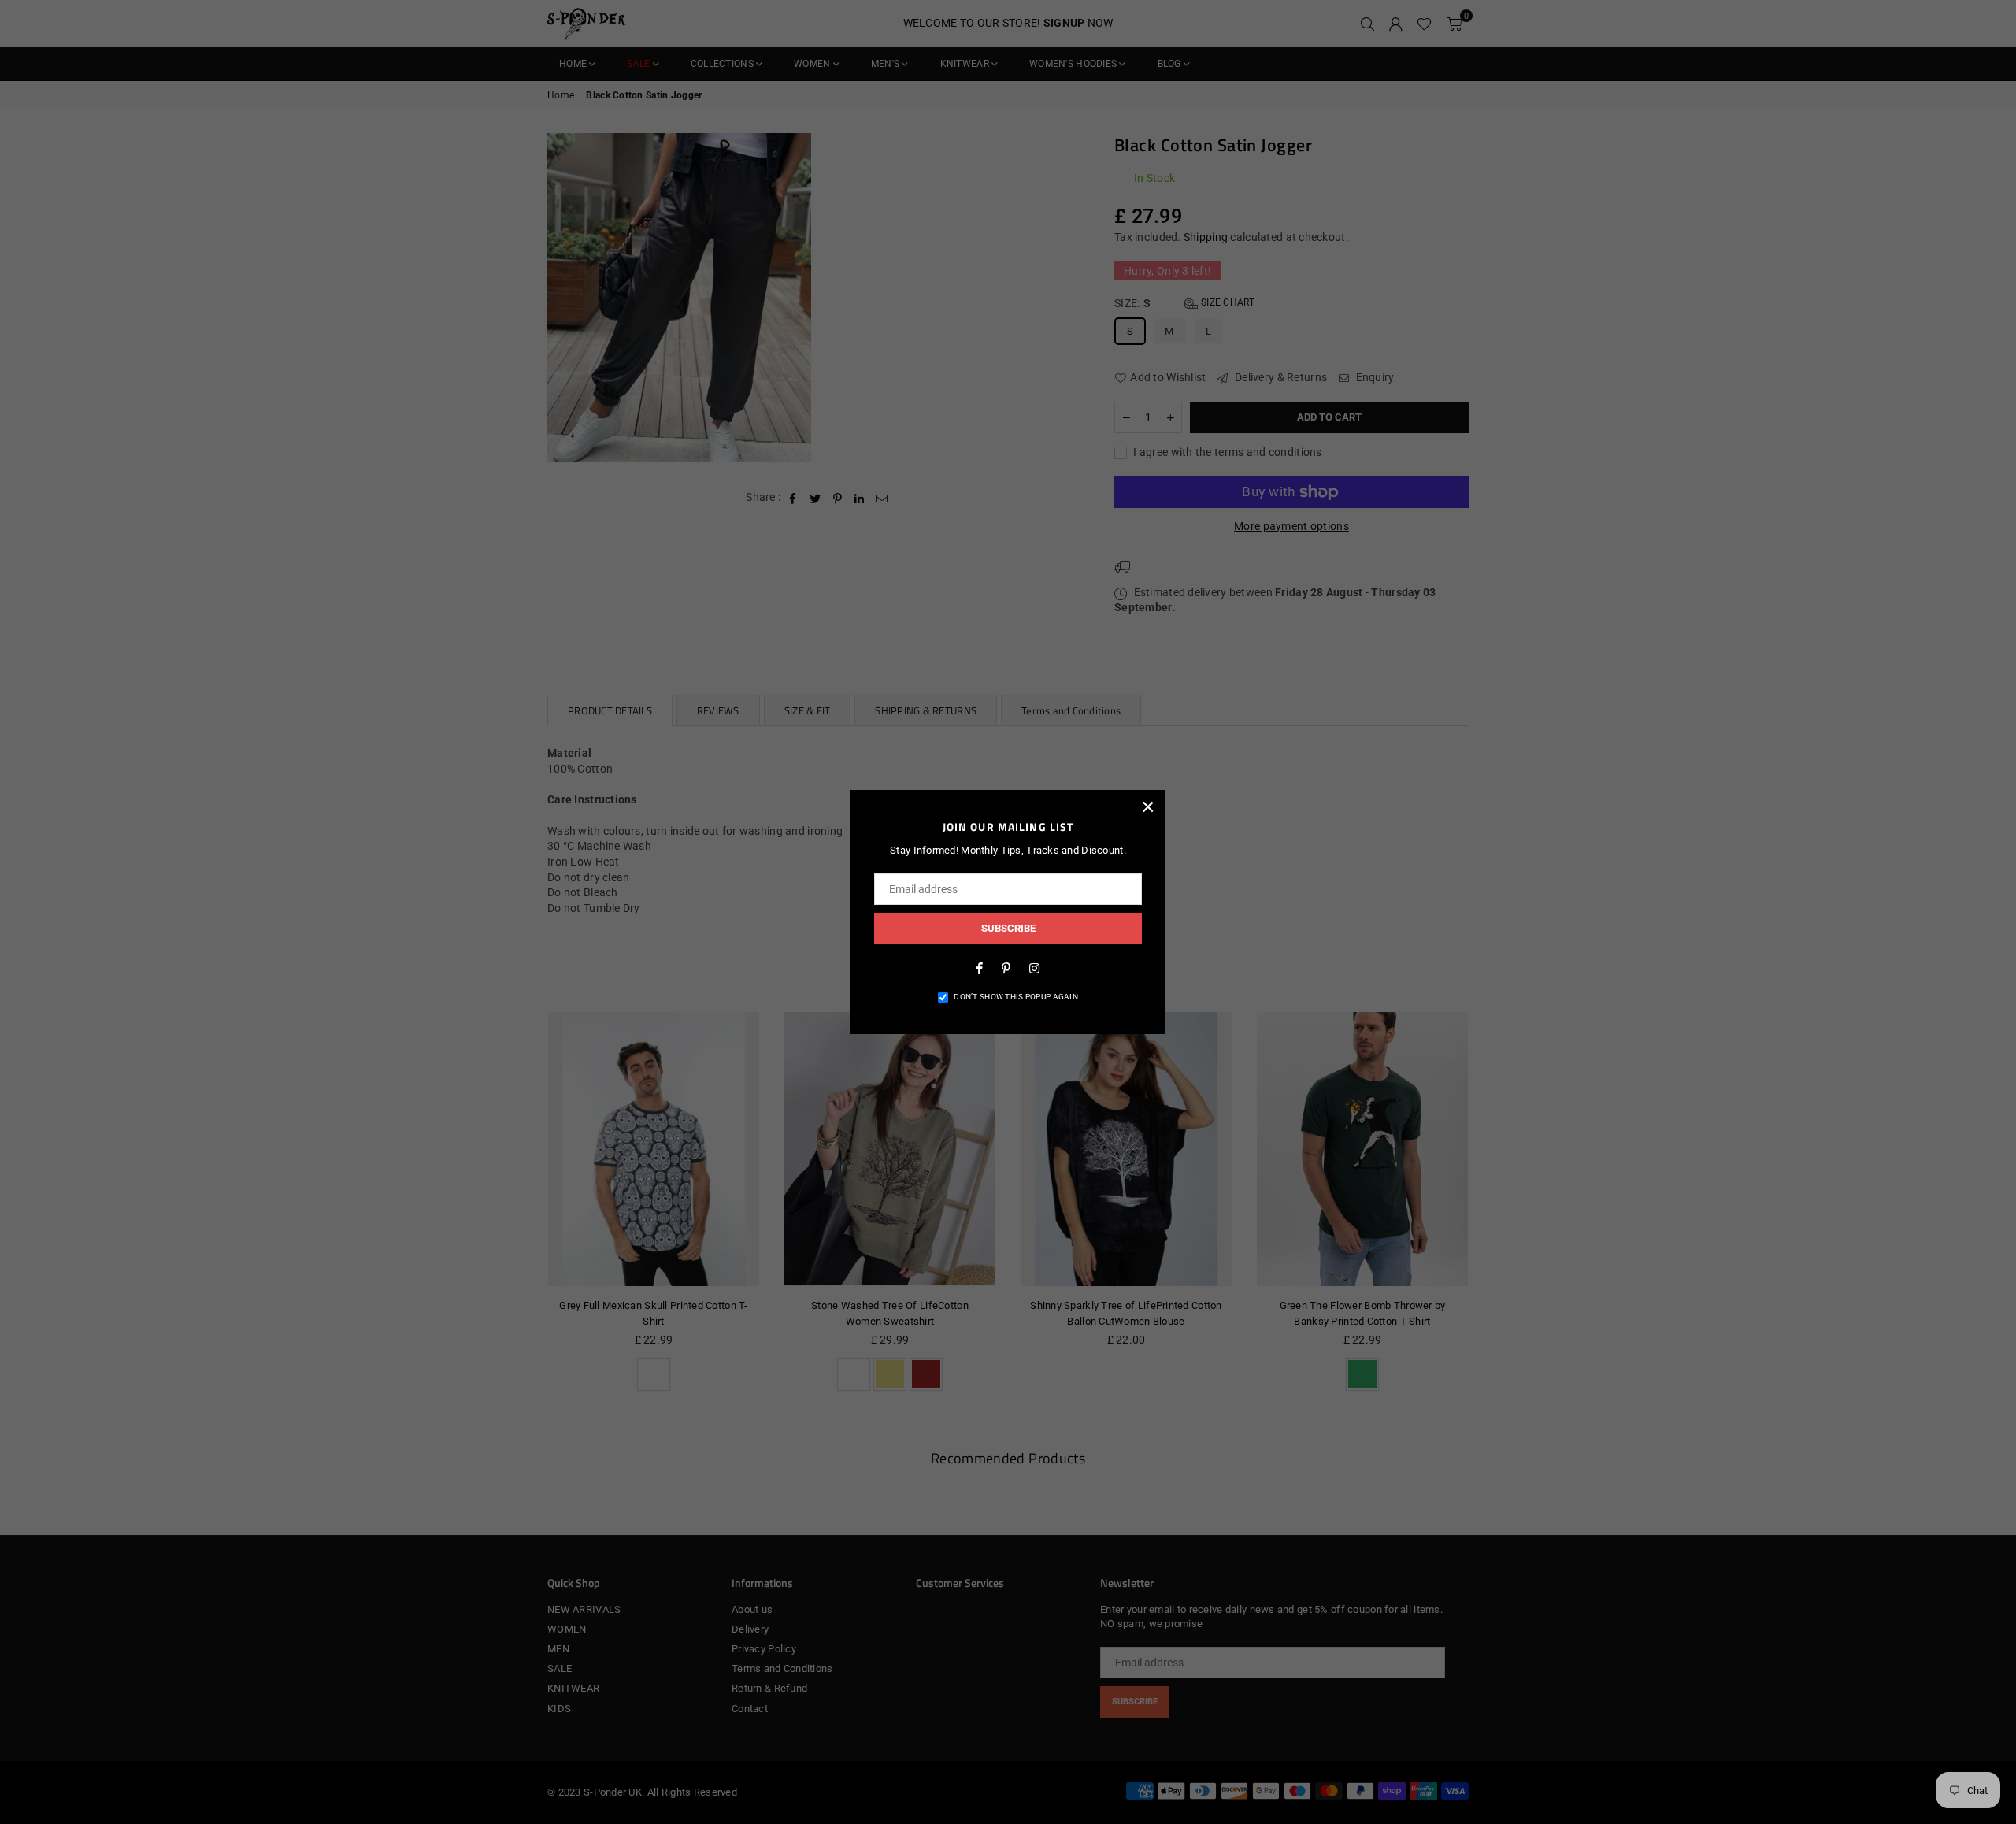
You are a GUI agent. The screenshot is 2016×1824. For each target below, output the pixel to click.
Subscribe (1008, 928)
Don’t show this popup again (1016, 997)
